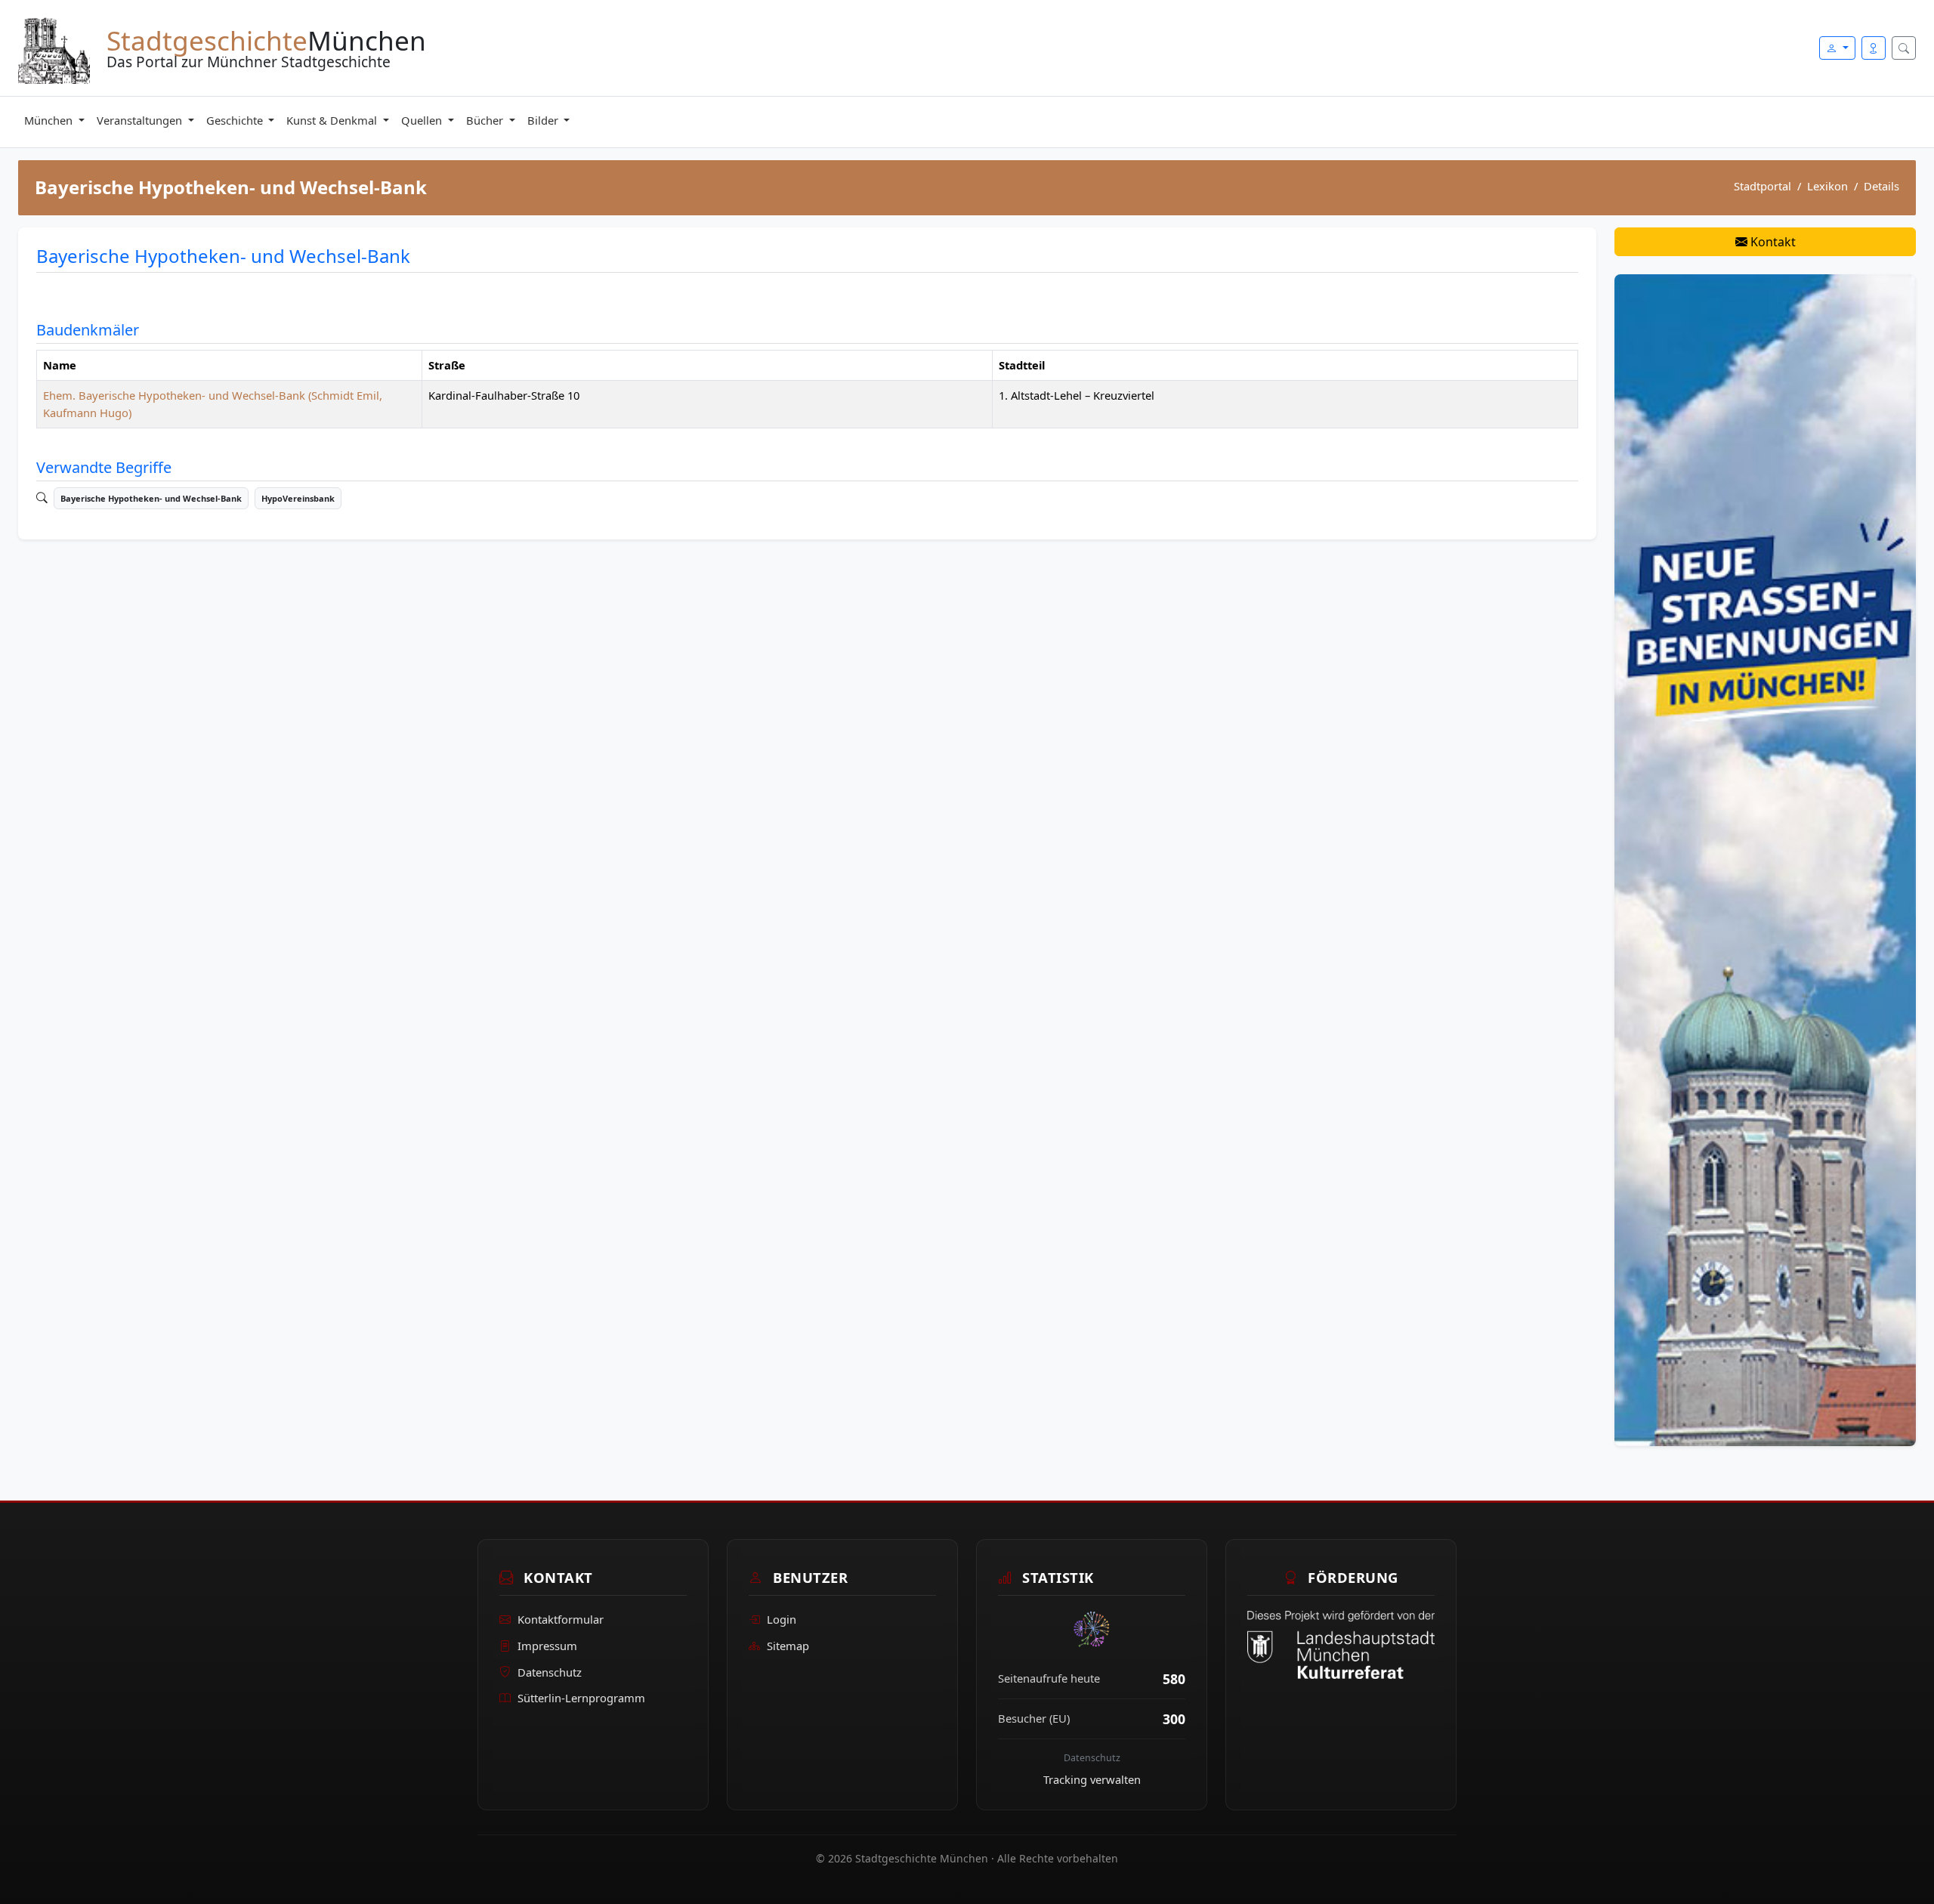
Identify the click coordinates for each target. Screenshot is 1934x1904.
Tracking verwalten (1092, 1779)
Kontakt (1772, 242)
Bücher (486, 120)
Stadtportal (1763, 186)
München (50, 120)
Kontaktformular (561, 1619)
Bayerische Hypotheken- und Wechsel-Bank (151, 498)
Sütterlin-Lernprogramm (581, 1698)
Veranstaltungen (141, 120)
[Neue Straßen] (1765, 859)
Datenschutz (550, 1672)
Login (782, 1619)
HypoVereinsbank (298, 498)
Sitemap (788, 1646)
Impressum (547, 1646)
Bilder (544, 120)
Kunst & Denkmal (333, 120)
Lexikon (1827, 186)
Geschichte (236, 120)
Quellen (423, 120)
